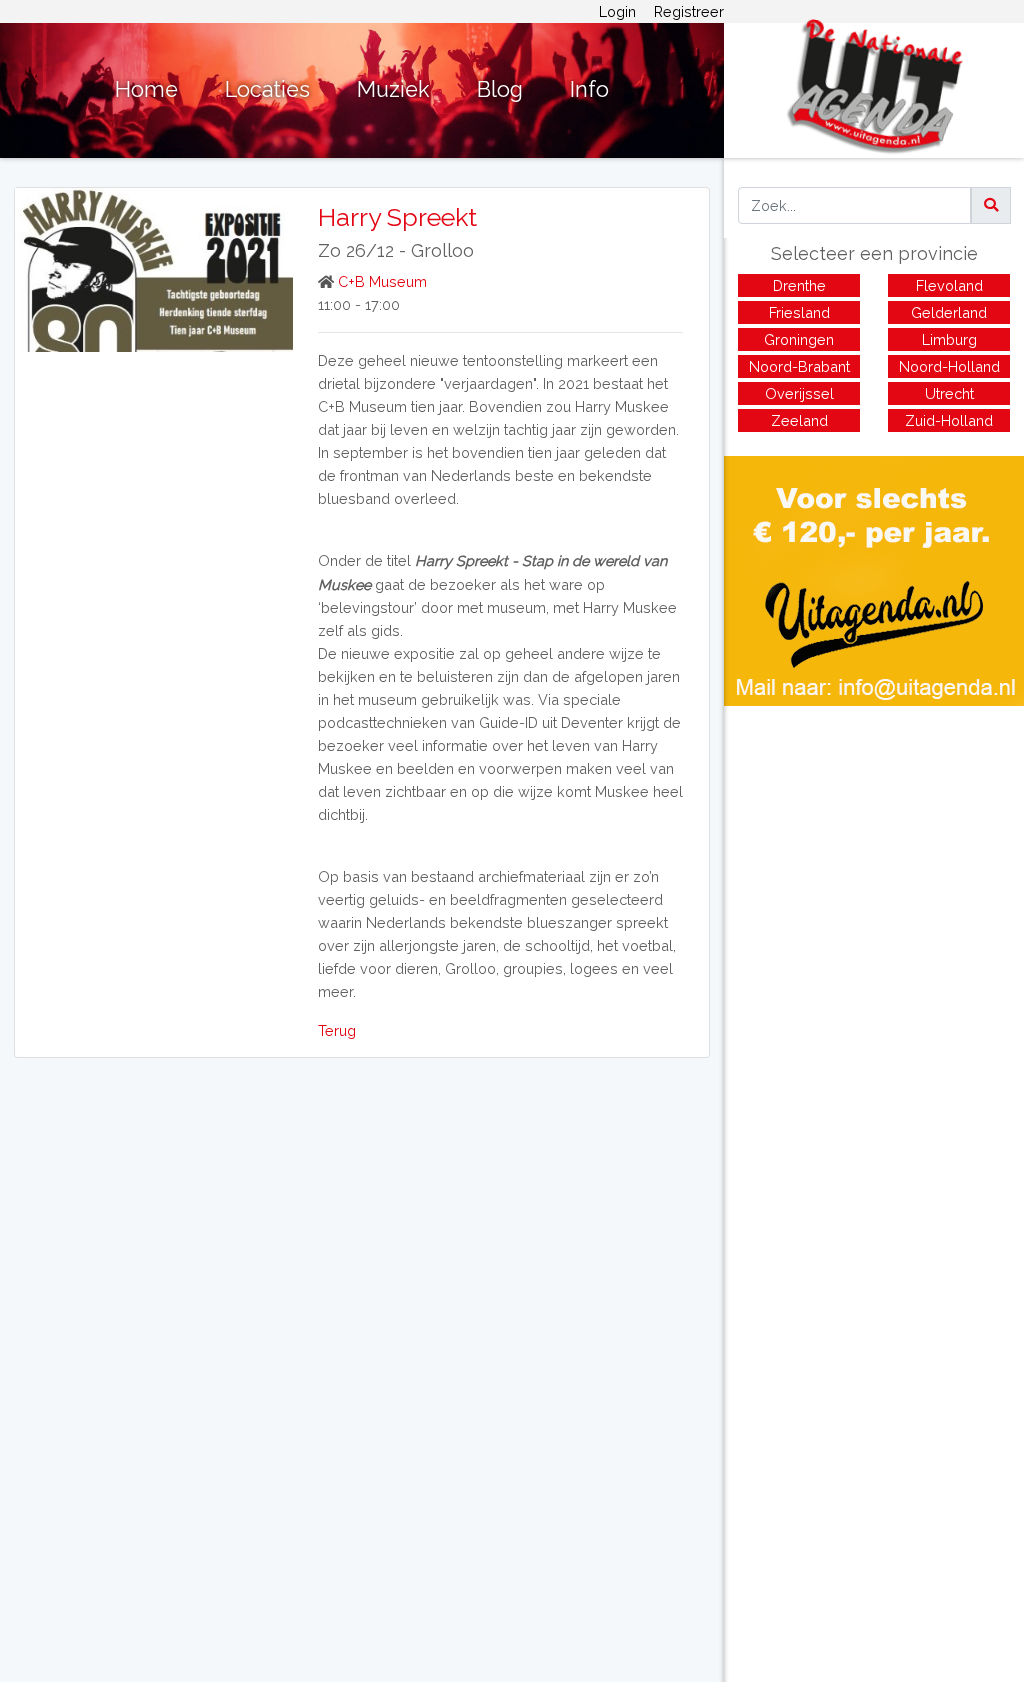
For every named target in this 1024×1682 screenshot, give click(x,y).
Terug (337, 1030)
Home (146, 89)
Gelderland (949, 312)
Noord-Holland (949, 366)
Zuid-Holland (949, 420)
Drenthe (799, 285)
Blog (500, 89)
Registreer (689, 11)
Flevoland (949, 285)
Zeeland (799, 420)
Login (617, 11)
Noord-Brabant (799, 366)
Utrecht (949, 393)
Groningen (799, 339)
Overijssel (799, 393)
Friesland (799, 312)
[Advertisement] (874, 846)
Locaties (267, 89)
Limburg (949, 339)
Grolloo (442, 250)
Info (589, 89)
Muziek (393, 89)
